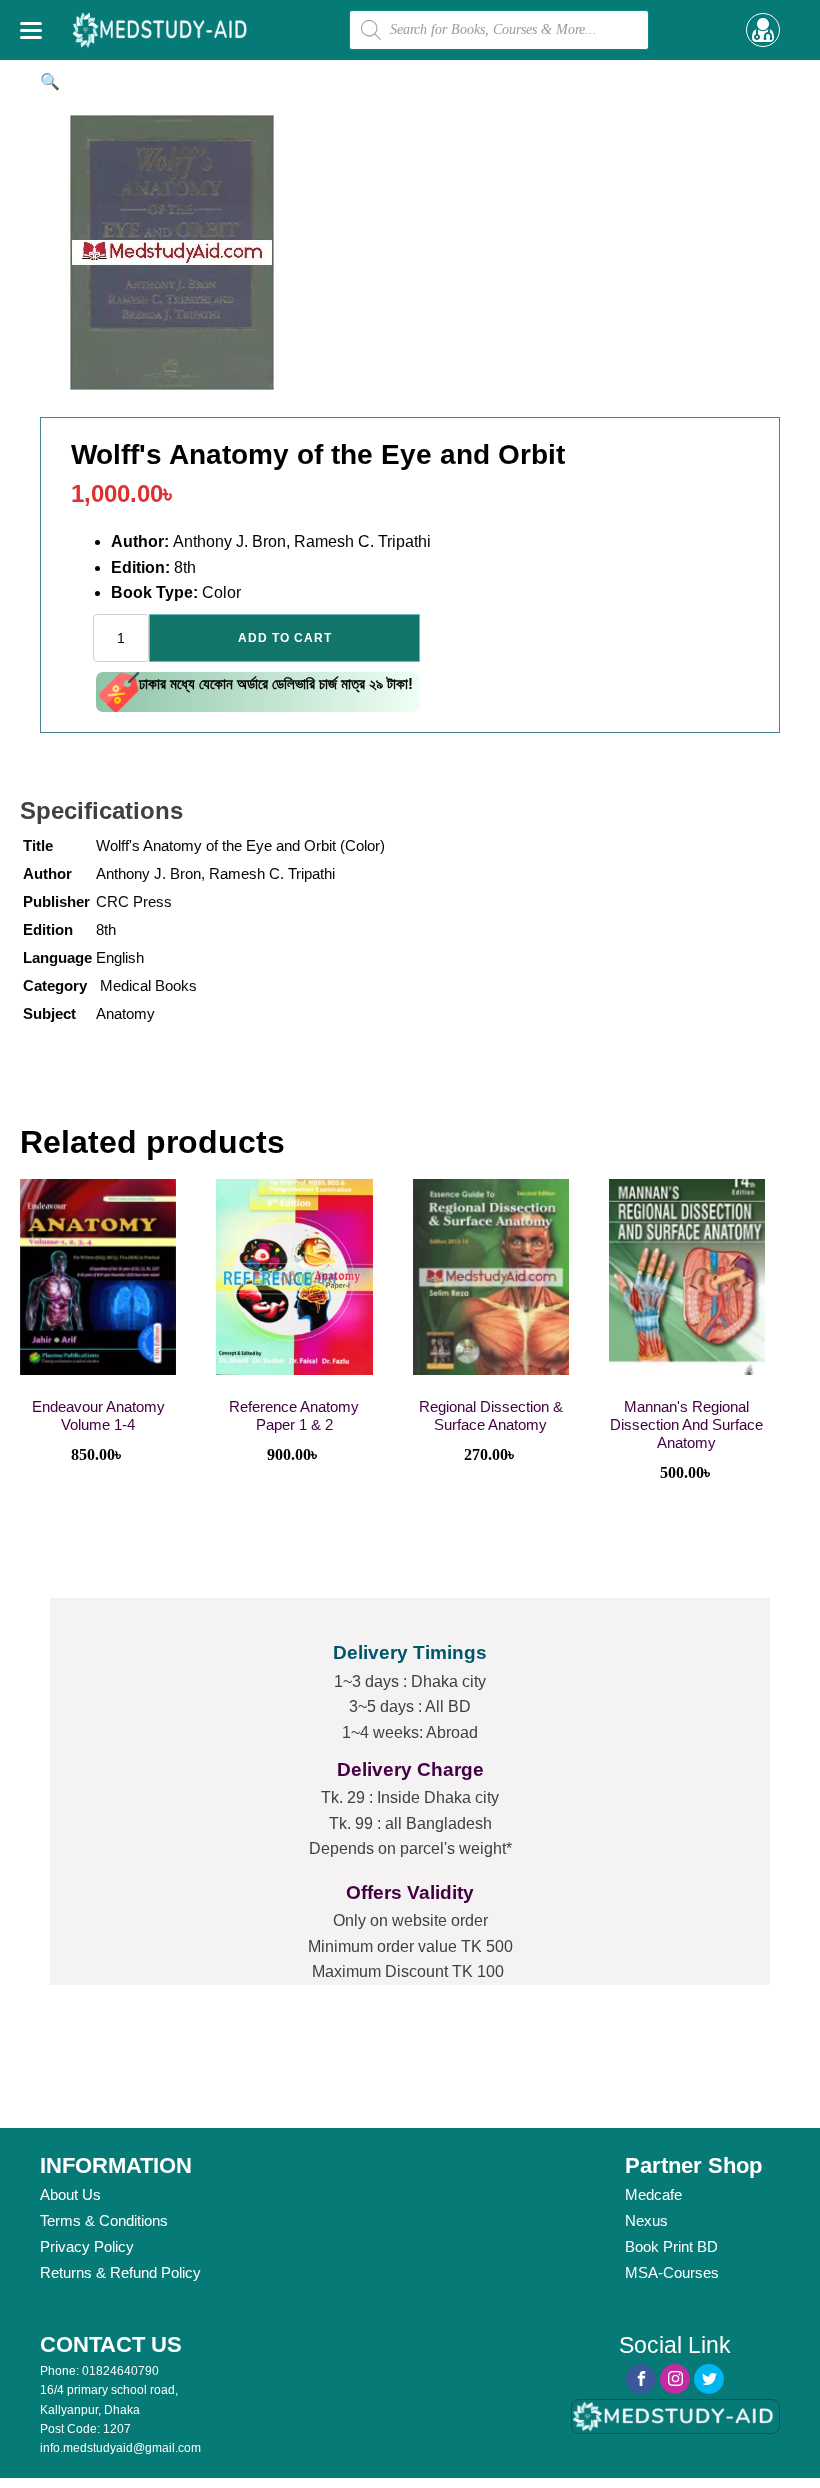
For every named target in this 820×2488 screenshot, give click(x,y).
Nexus (646, 2220)
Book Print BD (671, 2246)
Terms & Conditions (104, 2220)
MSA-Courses (672, 2272)
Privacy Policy (87, 2246)
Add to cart (285, 638)
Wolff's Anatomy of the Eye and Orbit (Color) (240, 845)
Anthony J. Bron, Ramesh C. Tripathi (215, 873)
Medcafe (653, 2194)
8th (106, 929)
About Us (70, 2194)
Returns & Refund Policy (120, 2272)
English (120, 957)
